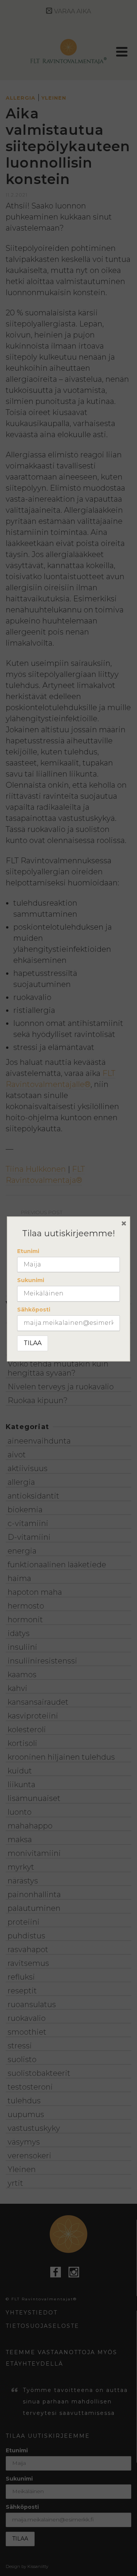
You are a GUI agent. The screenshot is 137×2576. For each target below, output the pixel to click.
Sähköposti (34, 1310)
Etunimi (28, 1251)
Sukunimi (31, 1280)
